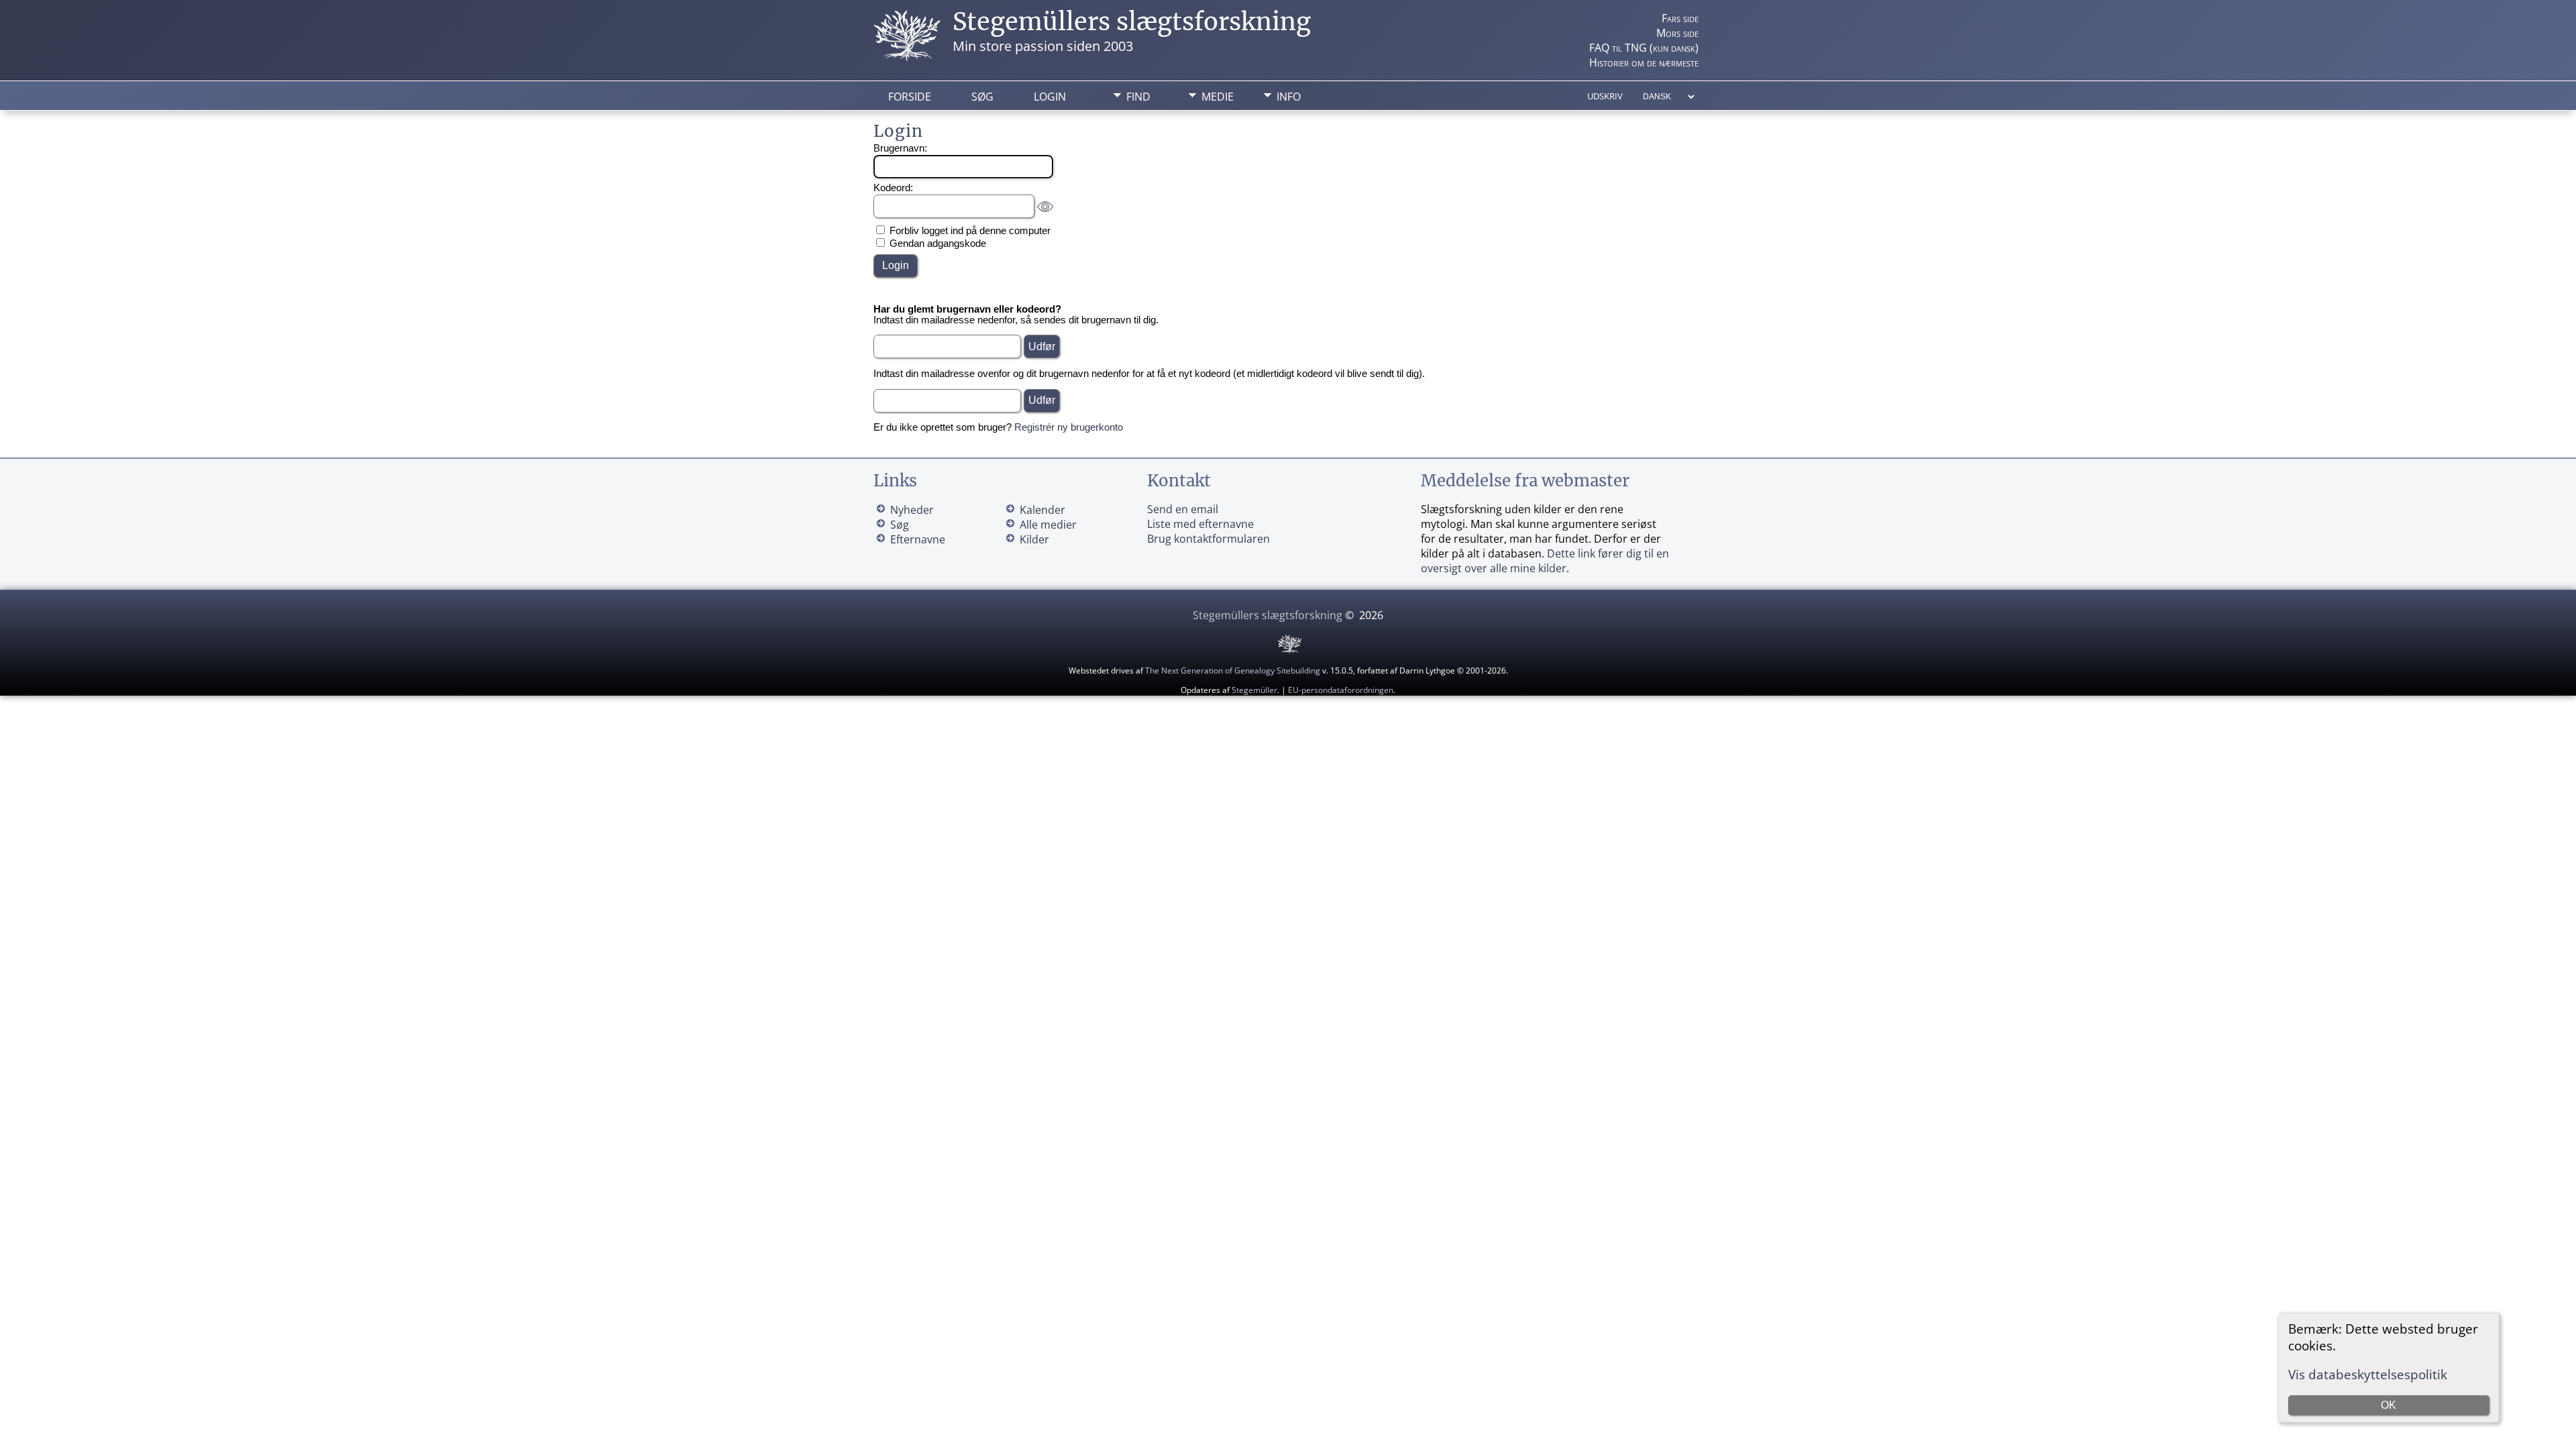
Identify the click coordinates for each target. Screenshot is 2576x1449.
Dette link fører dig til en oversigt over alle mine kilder (1545, 561)
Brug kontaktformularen (1209, 539)
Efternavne (918, 539)
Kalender (1042, 510)
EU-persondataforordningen (1341, 690)
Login (1050, 97)
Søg (982, 97)
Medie (1218, 97)
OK (2389, 1405)
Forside (910, 97)
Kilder (1034, 539)
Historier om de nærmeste (1644, 62)
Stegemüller (1254, 690)
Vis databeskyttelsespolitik (2368, 1374)
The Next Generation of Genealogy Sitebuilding (1233, 670)
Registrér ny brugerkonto (1069, 427)
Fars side (1680, 18)
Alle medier (1048, 525)
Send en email (1183, 509)
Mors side (1677, 33)
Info (1289, 97)
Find (1138, 97)
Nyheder (912, 510)
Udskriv (1605, 96)
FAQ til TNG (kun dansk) (1644, 48)
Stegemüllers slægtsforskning (1132, 22)
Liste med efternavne (1200, 524)
